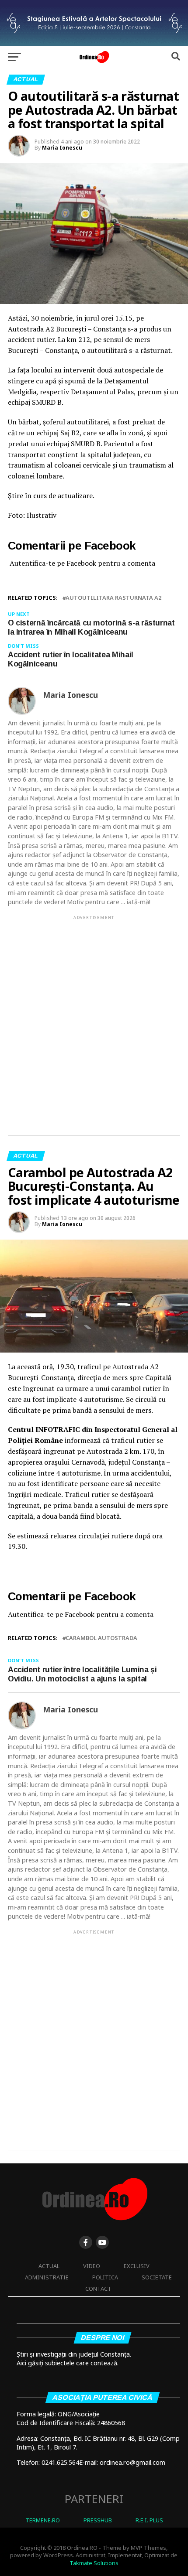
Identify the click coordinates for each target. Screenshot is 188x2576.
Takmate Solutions (94, 2563)
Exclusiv (137, 2266)
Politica (105, 2277)
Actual (49, 2266)
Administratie (47, 2277)
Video (92, 2266)
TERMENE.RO (43, 2520)
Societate (157, 2277)
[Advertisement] (94, 1018)
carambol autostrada (101, 1638)
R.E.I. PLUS (149, 2520)
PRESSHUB (98, 2520)
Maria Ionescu (62, 148)
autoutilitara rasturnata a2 (113, 598)
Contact (98, 2289)
